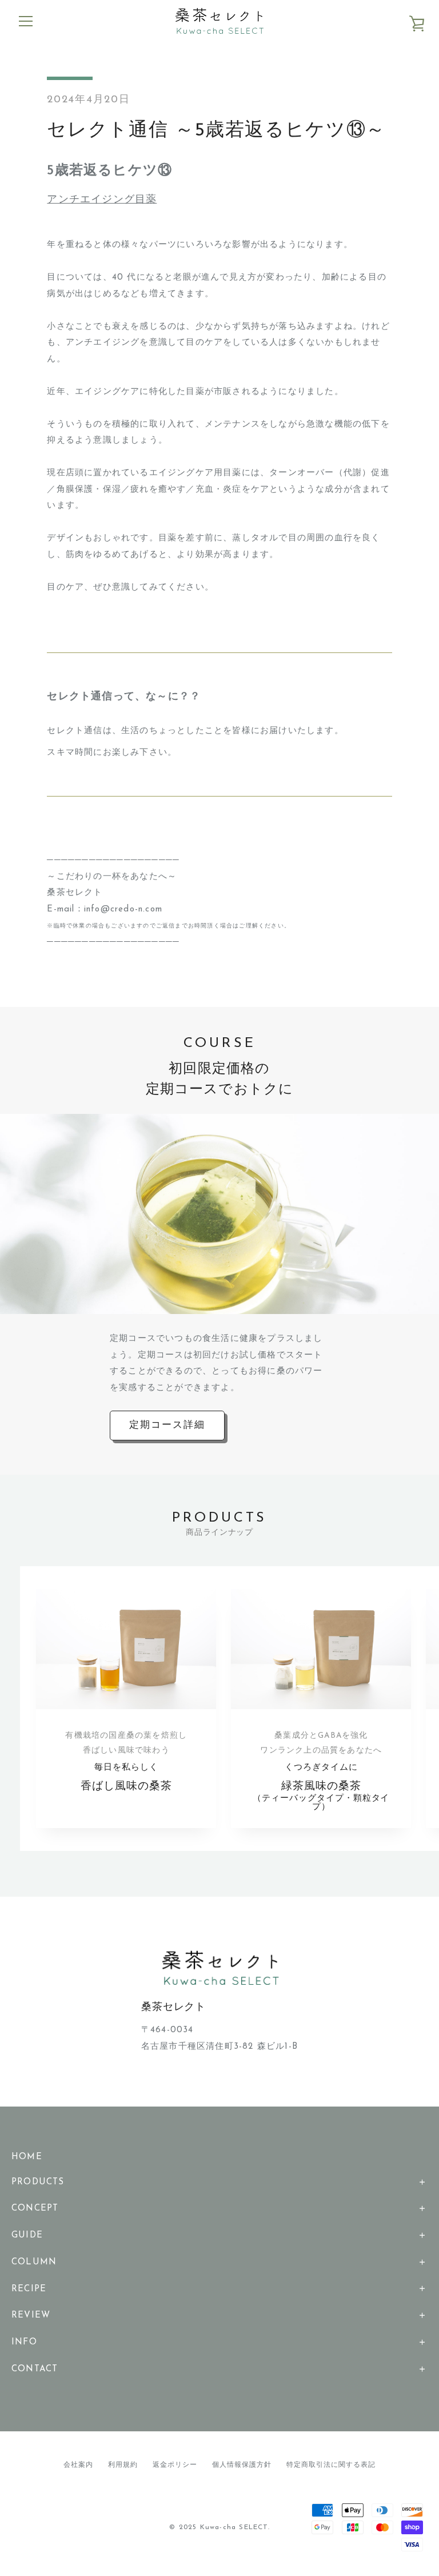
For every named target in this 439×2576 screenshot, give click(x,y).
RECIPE (29, 2289)
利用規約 (123, 2465)
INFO (24, 2342)
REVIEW (31, 2316)
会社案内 (78, 2465)
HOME (27, 2157)
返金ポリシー (175, 2465)
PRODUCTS (38, 2182)
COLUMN (34, 2262)
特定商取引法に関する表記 (331, 2465)
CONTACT (35, 2369)
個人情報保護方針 (242, 2465)
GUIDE (27, 2235)
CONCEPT (35, 2209)
